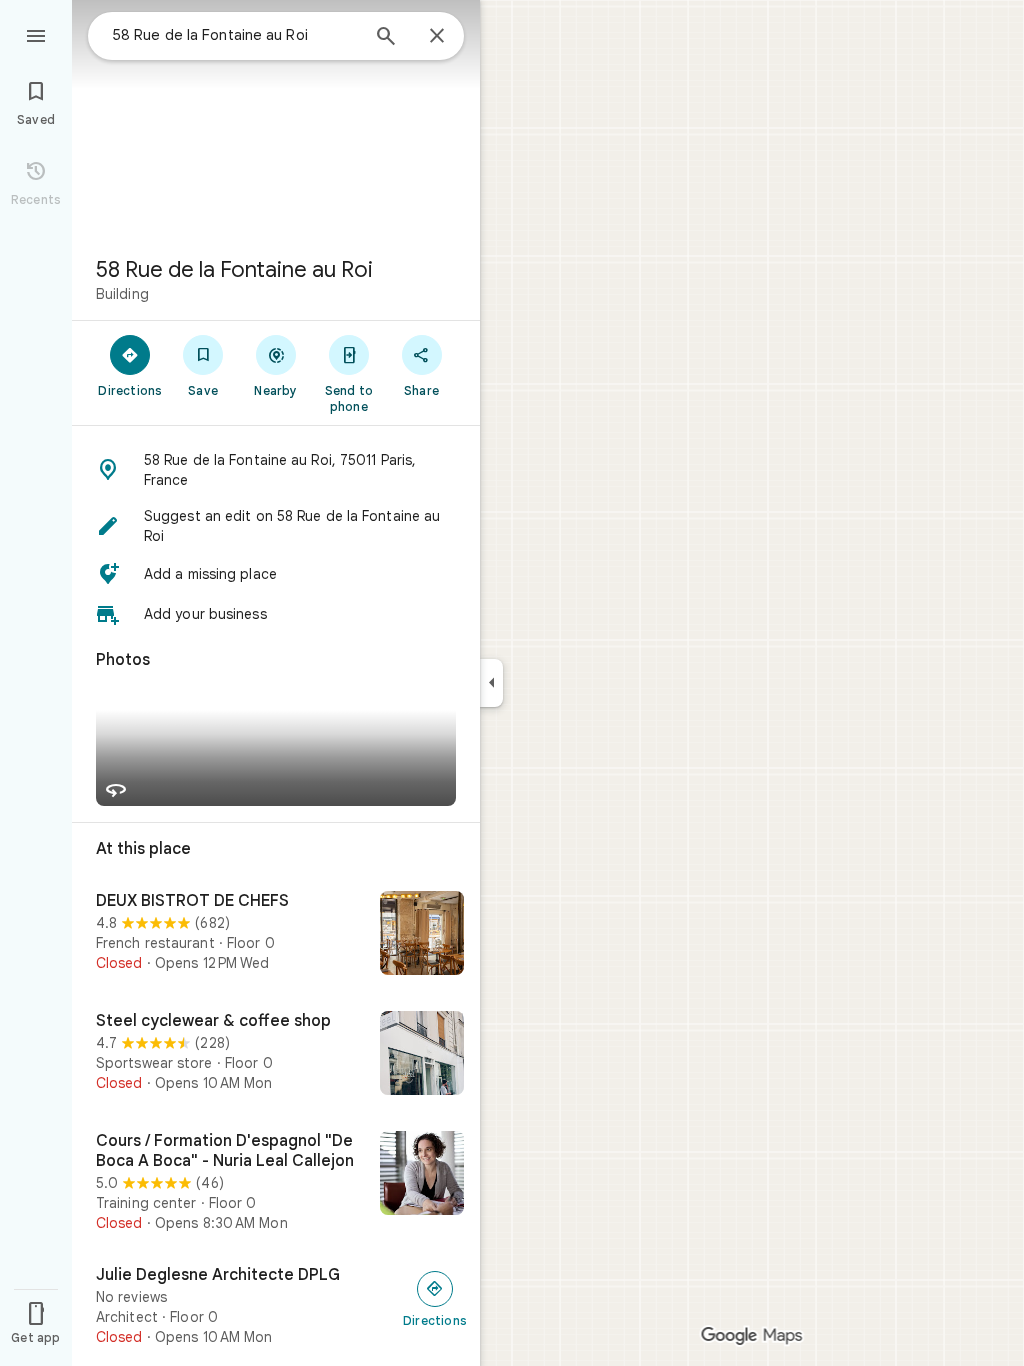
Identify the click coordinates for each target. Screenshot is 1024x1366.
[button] (276, 470)
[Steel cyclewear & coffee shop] (276, 1055)
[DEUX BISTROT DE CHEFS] (276, 935)
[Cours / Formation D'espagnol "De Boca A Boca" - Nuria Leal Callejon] (276, 1182)
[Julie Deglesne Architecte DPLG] (276, 1306)
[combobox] (235, 35)
